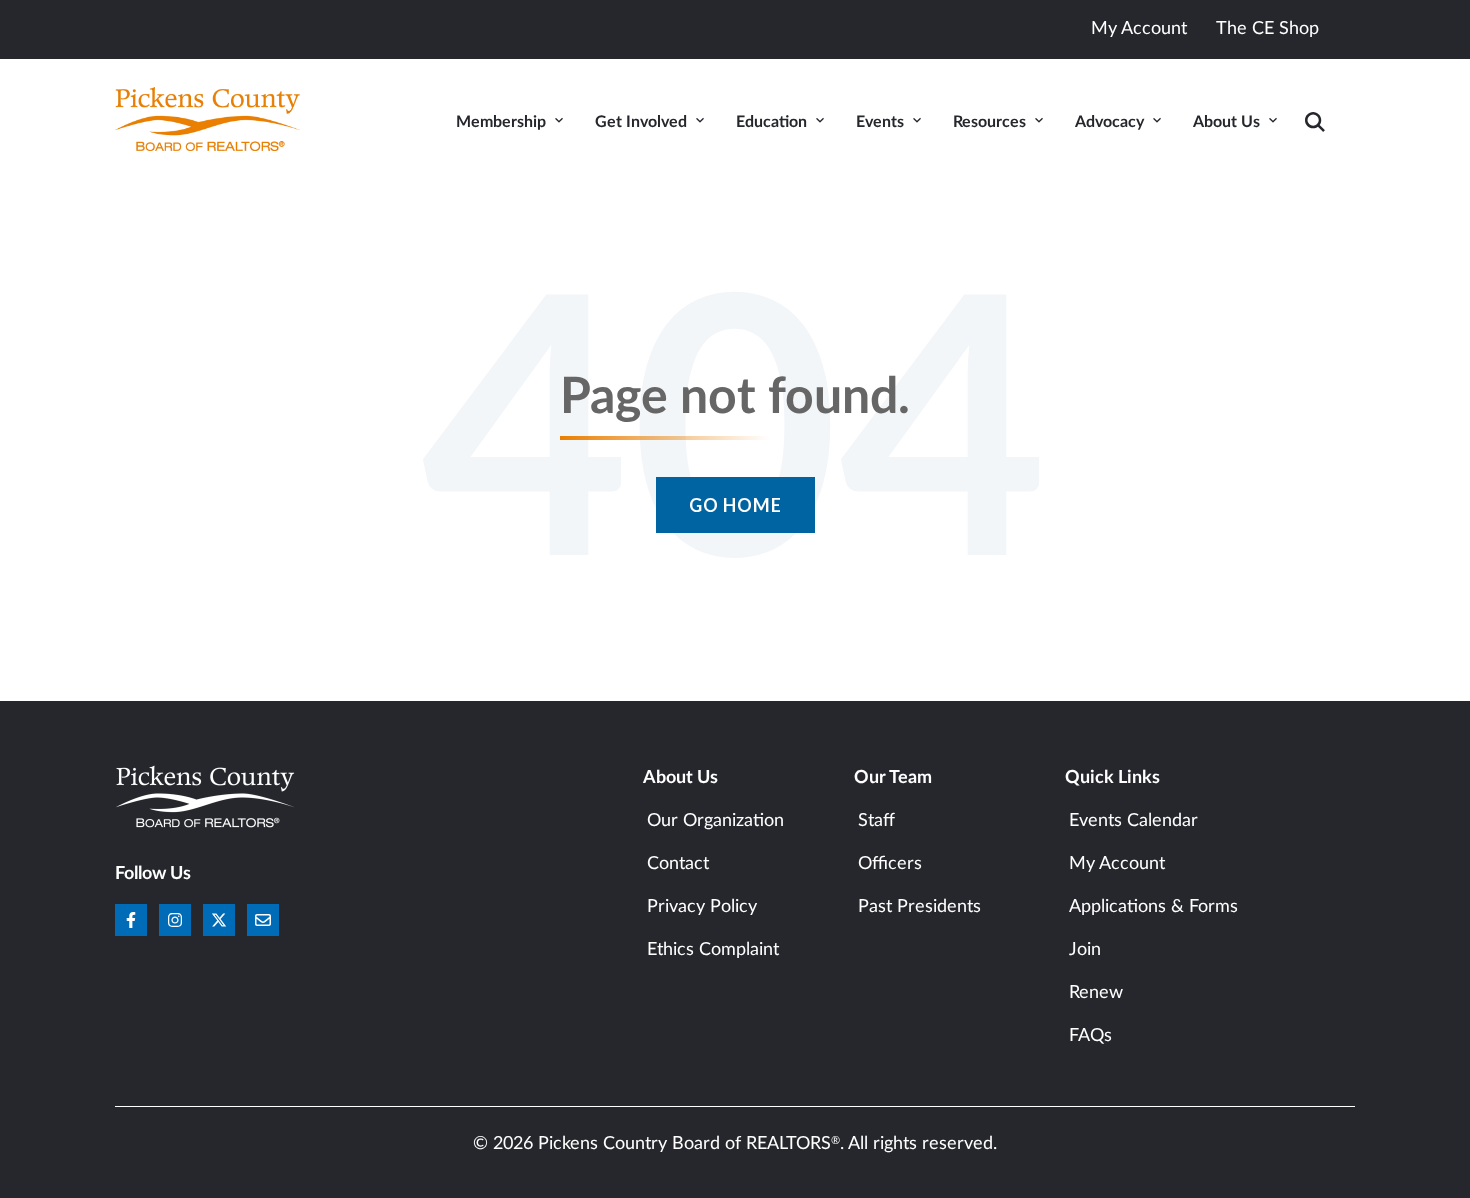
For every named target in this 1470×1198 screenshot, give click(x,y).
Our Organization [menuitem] (715, 821)
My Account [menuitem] (1117, 864)
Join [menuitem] (1085, 950)
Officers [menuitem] (890, 864)
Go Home (735, 505)
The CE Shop (1267, 29)
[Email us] (263, 920)
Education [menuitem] (771, 122)
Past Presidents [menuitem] (919, 907)
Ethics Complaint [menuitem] (713, 950)
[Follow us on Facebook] (131, 920)
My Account (1139, 29)
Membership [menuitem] (501, 122)
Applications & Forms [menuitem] (1153, 907)
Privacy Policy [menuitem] (702, 907)
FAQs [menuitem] (1090, 1036)
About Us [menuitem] (1226, 122)
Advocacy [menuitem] (1109, 122)
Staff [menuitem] (876, 821)
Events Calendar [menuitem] (1133, 821)
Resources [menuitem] (989, 122)
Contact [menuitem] (678, 864)
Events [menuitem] (880, 122)
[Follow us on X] (219, 920)
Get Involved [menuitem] (641, 122)
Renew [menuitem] (1096, 993)
